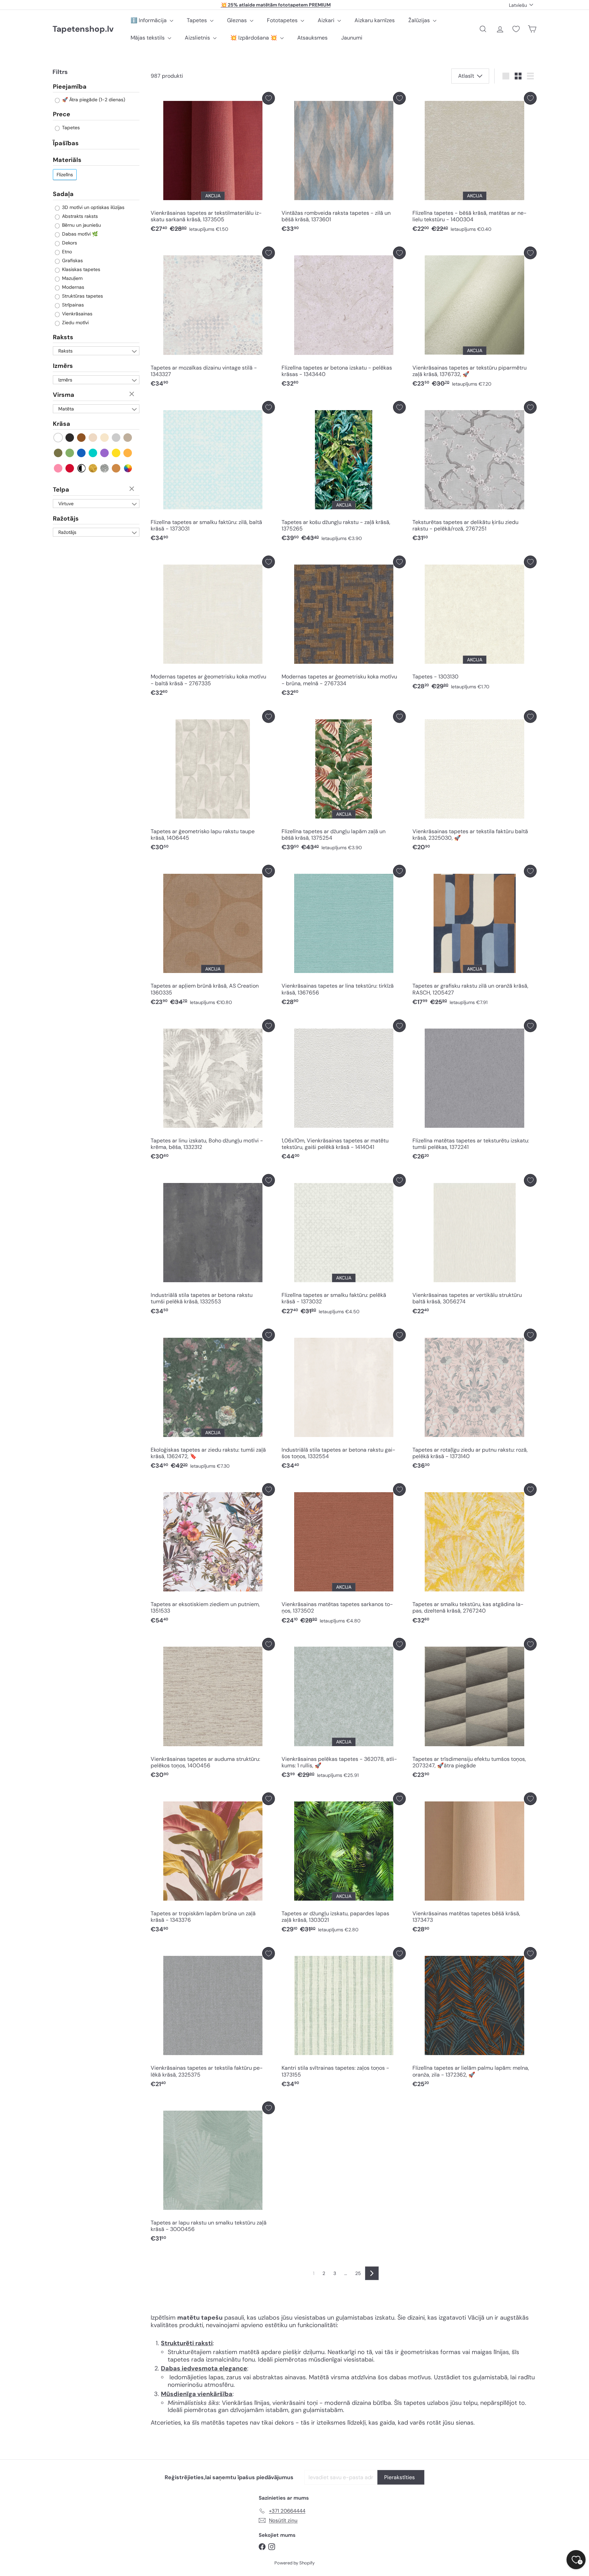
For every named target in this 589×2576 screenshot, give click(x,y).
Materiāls (67, 160)
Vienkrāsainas (77, 314)
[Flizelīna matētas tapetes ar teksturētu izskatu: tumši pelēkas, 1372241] (474, 1091)
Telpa (61, 490)
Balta (58, 438)
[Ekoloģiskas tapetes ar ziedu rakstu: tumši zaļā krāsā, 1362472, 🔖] (213, 1401)
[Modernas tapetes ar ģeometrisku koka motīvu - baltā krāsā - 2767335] (213, 628)
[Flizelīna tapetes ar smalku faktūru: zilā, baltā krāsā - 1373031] (213, 473)
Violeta (105, 453)
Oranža (128, 453)
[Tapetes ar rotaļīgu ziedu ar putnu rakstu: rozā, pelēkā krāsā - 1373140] (474, 1401)
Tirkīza (93, 453)
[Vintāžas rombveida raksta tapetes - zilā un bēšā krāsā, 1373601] (344, 164)
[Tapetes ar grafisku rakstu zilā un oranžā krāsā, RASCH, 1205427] (474, 937)
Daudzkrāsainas (128, 468)
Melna (70, 438)
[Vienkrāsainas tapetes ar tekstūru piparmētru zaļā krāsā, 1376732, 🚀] (474, 319)
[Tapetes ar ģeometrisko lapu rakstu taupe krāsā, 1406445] (213, 782)
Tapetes (198, 20)
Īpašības (66, 143)
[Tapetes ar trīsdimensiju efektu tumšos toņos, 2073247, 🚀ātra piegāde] (474, 1710)
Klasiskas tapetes (80, 269)
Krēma (105, 438)
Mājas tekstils (148, 38)
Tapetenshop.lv (83, 29)
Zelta (93, 468)
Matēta (66, 409)
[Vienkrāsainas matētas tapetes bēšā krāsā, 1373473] (474, 1865)
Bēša (93, 438)
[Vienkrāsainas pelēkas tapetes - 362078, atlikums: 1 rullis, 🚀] (344, 1710)
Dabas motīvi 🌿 (79, 234)
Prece (62, 115)
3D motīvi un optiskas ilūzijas (93, 207)
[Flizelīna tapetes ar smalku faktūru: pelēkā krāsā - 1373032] (344, 1246)
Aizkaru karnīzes (375, 20)
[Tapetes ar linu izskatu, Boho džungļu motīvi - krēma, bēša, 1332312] (213, 1091)
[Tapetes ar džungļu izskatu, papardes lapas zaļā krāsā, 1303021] (344, 1865)
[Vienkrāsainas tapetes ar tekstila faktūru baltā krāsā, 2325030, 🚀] (474, 782)
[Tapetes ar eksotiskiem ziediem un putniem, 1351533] (213, 1555)
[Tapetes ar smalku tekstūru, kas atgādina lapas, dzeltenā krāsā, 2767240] (474, 1555)
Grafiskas (72, 260)
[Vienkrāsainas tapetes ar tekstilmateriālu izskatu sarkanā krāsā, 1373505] (213, 164)
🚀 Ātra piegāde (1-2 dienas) (93, 100)
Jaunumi (352, 38)
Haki (58, 453)
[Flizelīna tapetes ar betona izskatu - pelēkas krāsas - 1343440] (344, 319)
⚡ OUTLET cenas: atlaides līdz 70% (276, 5)
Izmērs (63, 366)
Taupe (128, 438)
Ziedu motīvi (75, 323)
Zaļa (70, 453)
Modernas (72, 287)
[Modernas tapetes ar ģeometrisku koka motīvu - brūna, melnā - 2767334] (344, 628)
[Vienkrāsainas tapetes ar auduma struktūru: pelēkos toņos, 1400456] (213, 1710)
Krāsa (62, 424)
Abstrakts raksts (79, 216)
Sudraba (105, 468)
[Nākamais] (372, 2273)
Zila (82, 453)
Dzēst (133, 394)
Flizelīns (65, 175)
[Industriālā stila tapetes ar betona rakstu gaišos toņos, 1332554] (344, 1401)
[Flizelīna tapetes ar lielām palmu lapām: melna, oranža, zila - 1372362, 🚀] (474, 2019)
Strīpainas (72, 305)
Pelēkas (116, 438)
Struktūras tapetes (82, 296)
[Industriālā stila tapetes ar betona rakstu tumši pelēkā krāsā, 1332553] (213, 1246)
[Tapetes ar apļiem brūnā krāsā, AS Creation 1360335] (213, 937)
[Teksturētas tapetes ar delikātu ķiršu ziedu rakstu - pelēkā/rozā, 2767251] (474, 473)
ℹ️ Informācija (149, 20)
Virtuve (66, 504)
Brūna (82, 438)
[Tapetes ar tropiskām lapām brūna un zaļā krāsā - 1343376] (213, 1865)
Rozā (58, 468)
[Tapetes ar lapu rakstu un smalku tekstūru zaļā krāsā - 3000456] (213, 2174)
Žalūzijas (420, 20)
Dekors (69, 243)
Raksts (63, 337)
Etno (66, 252)
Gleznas (238, 20)
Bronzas (116, 468)
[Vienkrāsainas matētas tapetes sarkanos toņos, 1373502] (344, 1555)
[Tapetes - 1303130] (474, 625)
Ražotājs (66, 519)
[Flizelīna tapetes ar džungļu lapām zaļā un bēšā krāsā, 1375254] (344, 782)
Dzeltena (116, 453)
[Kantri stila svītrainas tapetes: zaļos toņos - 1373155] (344, 2019)
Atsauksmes (312, 38)
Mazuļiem (72, 278)
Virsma (64, 395)
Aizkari (327, 20)
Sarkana (70, 468)
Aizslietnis (198, 38)
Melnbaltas (82, 468)
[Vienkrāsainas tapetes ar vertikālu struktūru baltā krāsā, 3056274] (474, 1246)
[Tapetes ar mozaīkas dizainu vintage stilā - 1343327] (213, 319)
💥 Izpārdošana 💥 (254, 38)
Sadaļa (63, 194)
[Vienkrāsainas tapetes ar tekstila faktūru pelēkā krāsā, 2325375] (213, 2019)
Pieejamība (70, 87)
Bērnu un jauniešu (81, 225)
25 (358, 2273)
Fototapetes (283, 20)
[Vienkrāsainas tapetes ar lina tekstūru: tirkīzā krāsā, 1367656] (344, 937)
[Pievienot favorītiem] (268, 98)
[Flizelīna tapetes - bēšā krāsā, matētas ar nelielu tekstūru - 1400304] (474, 164)
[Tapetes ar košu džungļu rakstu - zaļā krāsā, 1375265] (344, 473)
